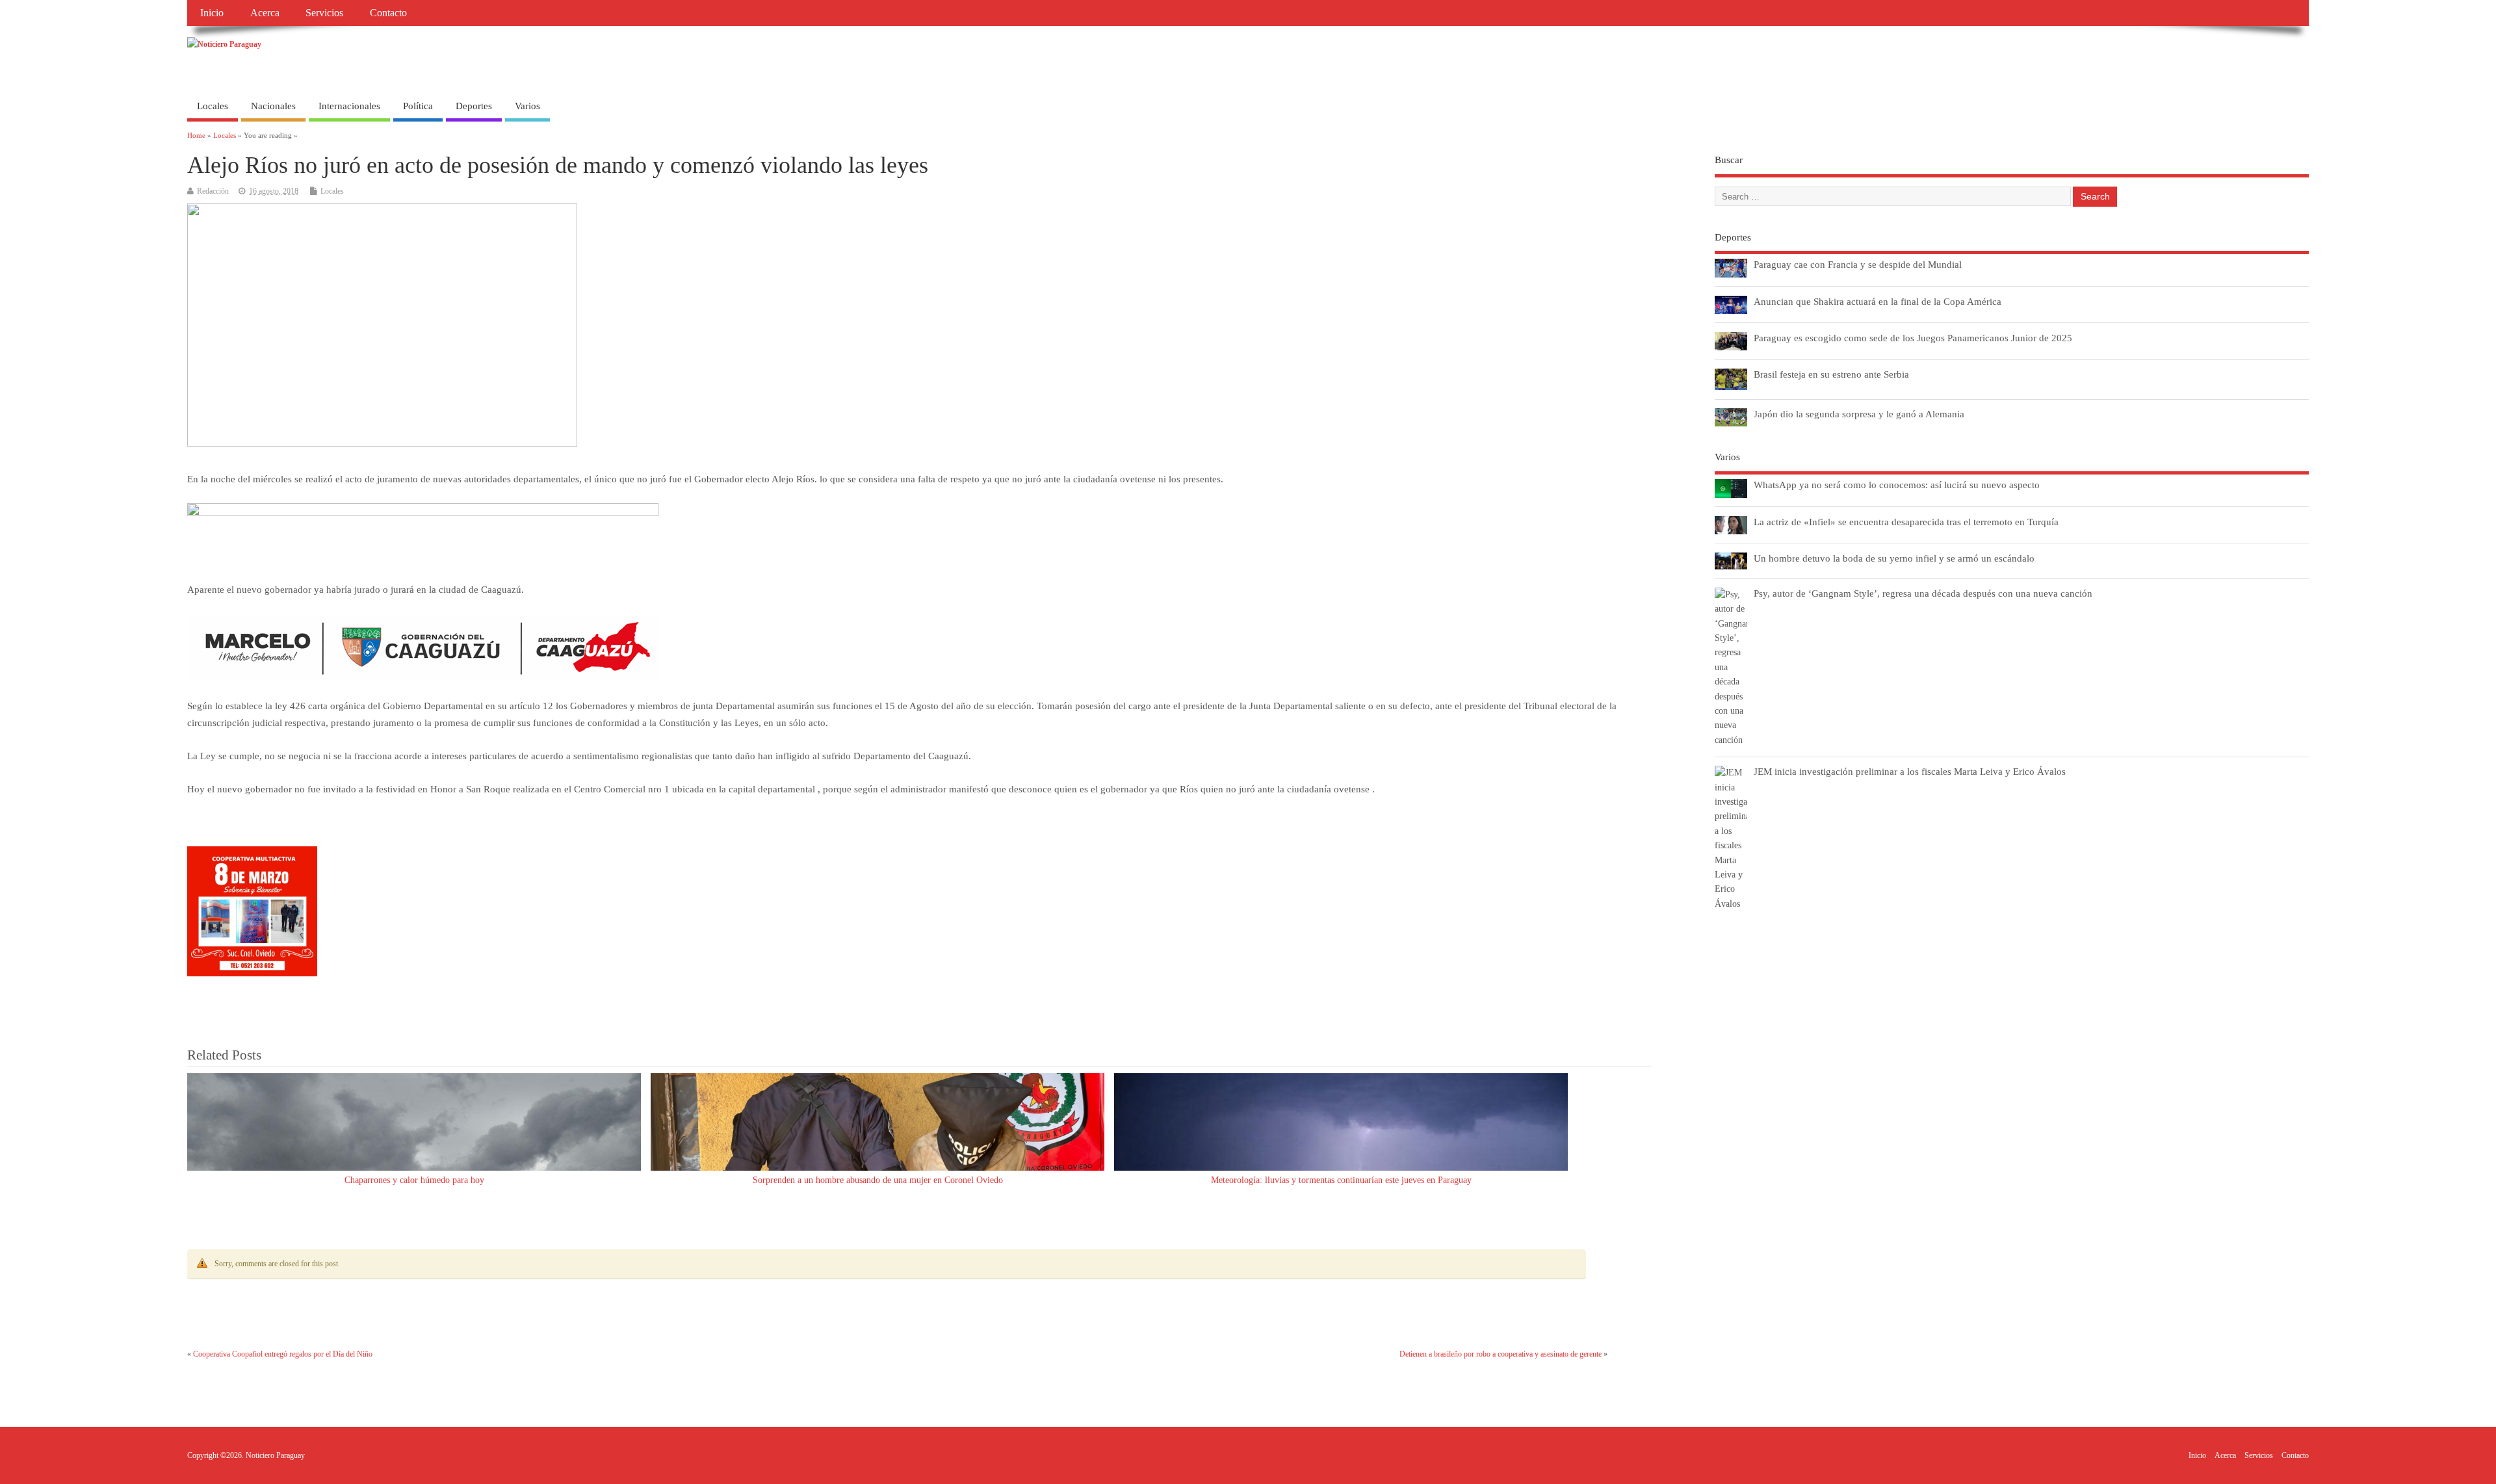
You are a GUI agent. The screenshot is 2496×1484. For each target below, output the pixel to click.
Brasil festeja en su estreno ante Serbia (1831, 374)
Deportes (474, 106)
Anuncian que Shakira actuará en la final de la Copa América (1878, 301)
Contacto (388, 13)
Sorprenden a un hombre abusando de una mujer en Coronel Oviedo (878, 1180)
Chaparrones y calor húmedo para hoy (414, 1180)
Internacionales (349, 106)
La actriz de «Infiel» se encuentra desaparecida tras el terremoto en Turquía (1906, 522)
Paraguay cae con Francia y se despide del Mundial (1858, 264)
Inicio (212, 13)
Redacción (213, 191)
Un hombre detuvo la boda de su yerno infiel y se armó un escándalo (1894, 558)
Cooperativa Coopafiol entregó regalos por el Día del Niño (283, 1354)
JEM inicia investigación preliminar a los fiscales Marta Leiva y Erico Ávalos (1910, 771)
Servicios (324, 13)
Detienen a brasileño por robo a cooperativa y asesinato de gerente (1501, 1354)
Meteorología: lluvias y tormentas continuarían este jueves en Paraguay (1341, 1180)
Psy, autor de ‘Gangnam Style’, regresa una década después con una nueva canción (1923, 593)
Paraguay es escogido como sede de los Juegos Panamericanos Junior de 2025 (1913, 338)
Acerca (265, 13)
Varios (527, 106)
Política (418, 106)
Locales (213, 106)
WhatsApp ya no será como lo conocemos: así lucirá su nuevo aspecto (1897, 485)
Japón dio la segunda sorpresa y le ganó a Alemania (1859, 414)
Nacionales (273, 106)
